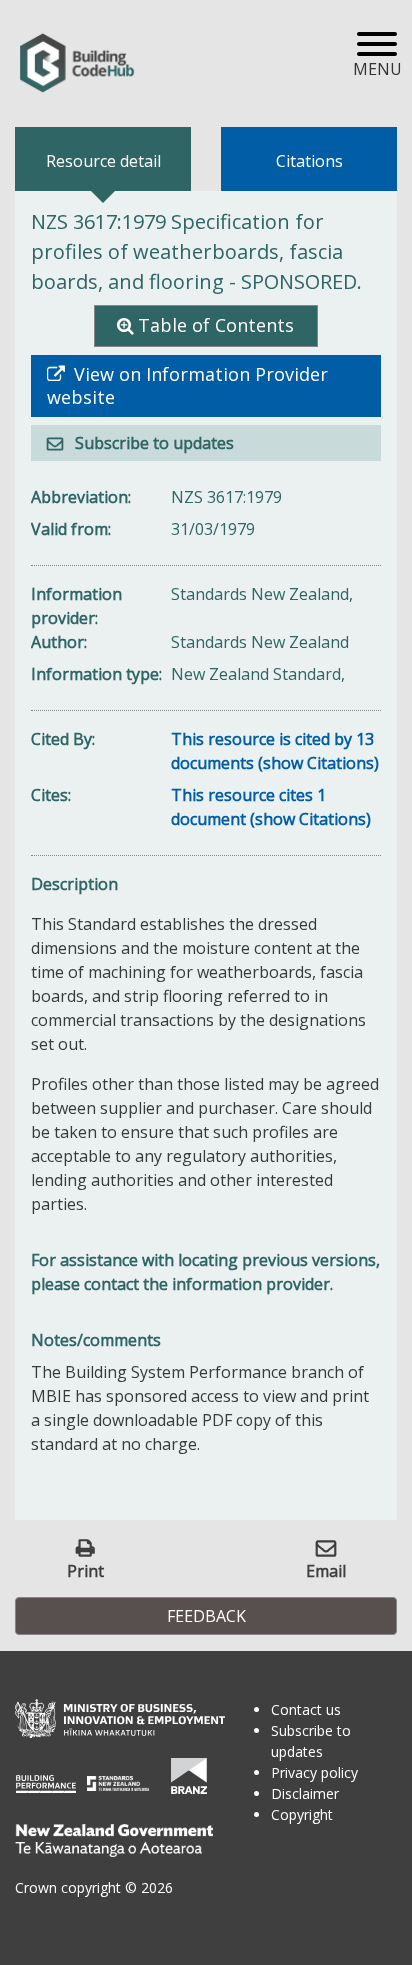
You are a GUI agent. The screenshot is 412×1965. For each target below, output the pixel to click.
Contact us (306, 1709)
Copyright (302, 1814)
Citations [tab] (309, 161)
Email (326, 1570)
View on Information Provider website (187, 386)
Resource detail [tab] (103, 161)
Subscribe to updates (152, 443)
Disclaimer (305, 1793)
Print (85, 1570)
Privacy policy (314, 1772)
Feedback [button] (206, 1616)
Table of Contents (216, 325)
